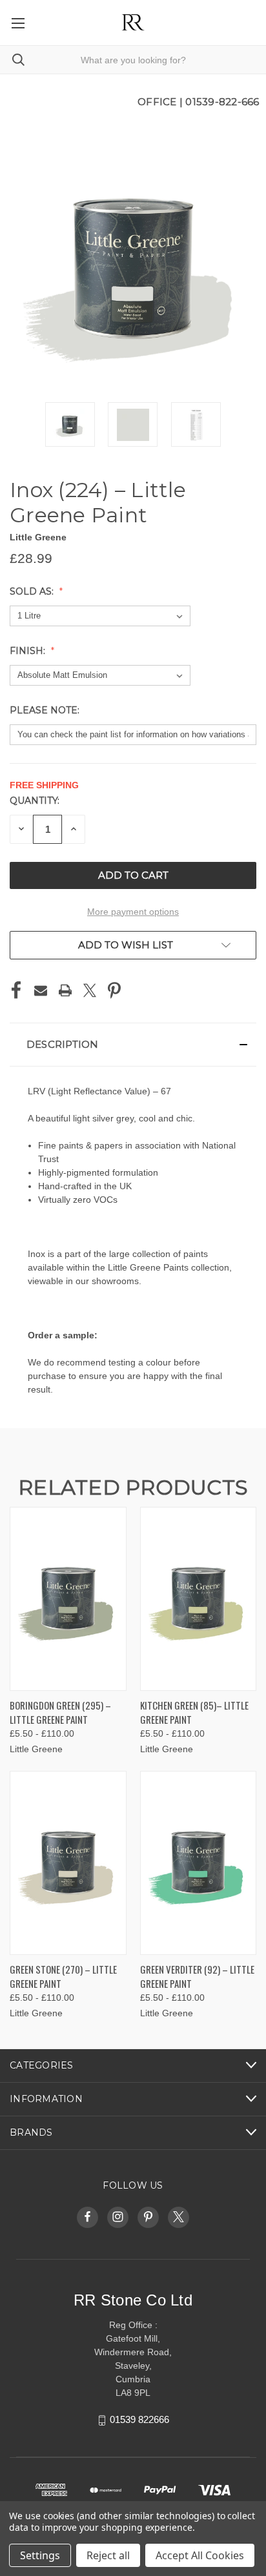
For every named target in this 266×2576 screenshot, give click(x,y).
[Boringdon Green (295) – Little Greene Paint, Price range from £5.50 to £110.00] (68, 1599)
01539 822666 (139, 2420)
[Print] (65, 990)
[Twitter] (90, 990)
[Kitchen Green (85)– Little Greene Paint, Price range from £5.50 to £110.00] (199, 1599)
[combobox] (133, 60)
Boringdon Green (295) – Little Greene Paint (60, 1712)
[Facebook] (16, 990)
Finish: (29, 651)
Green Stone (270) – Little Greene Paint (63, 1977)
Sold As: (33, 591)
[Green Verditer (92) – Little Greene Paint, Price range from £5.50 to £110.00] (199, 1863)
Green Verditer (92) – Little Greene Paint (197, 1977)
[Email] (41, 990)
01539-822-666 (222, 102)
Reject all (108, 2555)
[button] (133, 1045)
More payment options (133, 912)
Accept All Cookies (200, 2555)
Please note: (46, 710)
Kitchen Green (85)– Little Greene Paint (194, 1712)
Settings (40, 2555)
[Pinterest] (114, 990)
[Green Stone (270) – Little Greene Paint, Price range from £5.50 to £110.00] (68, 1863)
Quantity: (35, 801)
